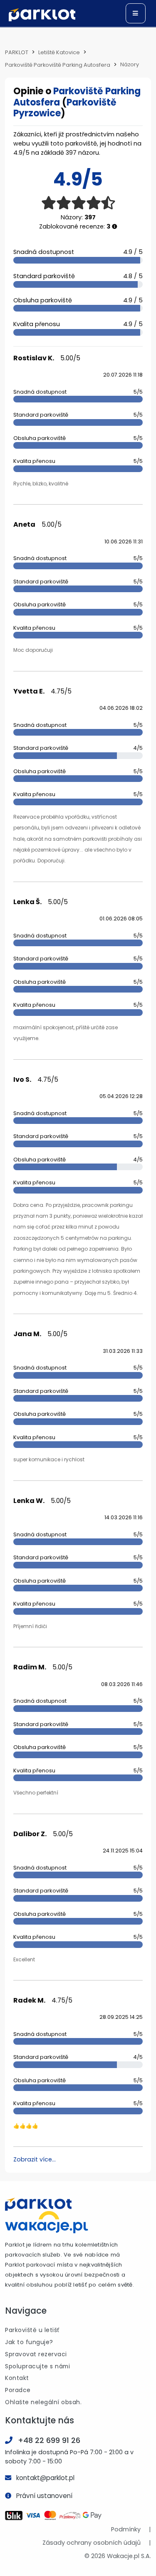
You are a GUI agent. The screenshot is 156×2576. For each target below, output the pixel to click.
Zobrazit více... (35, 2159)
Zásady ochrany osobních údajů (92, 2543)
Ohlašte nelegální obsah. (43, 2402)
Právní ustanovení (44, 2496)
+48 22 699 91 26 (49, 2440)
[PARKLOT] (38, 2204)
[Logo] (42, 15)
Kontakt (17, 2378)
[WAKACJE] (47, 2222)
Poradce (18, 2390)
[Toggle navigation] (136, 13)
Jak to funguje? (29, 2342)
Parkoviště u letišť (32, 2330)
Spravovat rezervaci (36, 2354)
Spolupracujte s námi (37, 2366)
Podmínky (126, 2529)
